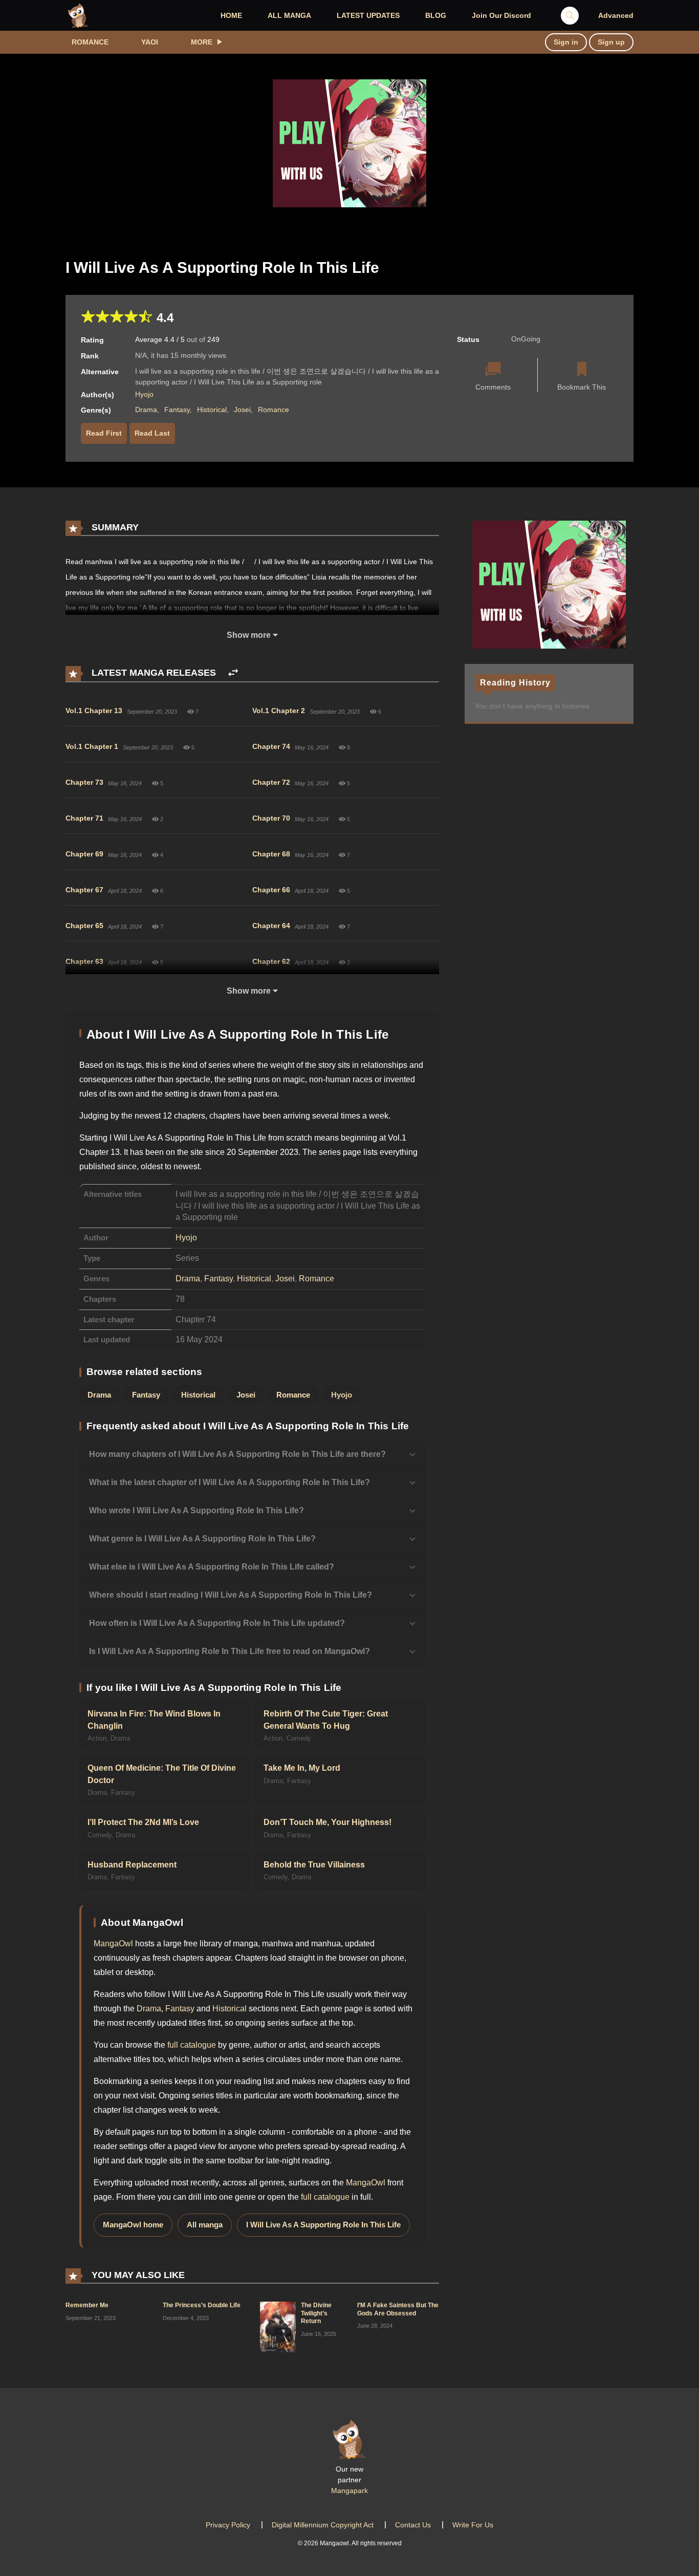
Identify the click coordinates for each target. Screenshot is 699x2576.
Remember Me (87, 2305)
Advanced (616, 15)
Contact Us (413, 2525)
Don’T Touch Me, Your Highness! (327, 1822)
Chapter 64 (271, 926)
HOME (231, 15)
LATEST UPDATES (368, 15)
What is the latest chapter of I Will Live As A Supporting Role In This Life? (230, 1482)
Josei (242, 410)
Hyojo (144, 394)
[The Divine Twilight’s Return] (278, 2326)
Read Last (152, 433)
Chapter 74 (271, 746)
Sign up (611, 42)
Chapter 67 (84, 890)
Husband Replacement (132, 1865)
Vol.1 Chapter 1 (92, 746)
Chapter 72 (271, 782)
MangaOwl (113, 1944)
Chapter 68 (271, 854)
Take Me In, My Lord (302, 1768)
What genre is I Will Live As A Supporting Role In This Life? (202, 1539)
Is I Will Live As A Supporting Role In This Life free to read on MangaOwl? (230, 1651)
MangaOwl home (133, 2225)
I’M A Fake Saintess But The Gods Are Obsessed (398, 2309)
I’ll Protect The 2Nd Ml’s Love (143, 1822)
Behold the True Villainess (314, 1865)
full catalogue (192, 2045)
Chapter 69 (84, 854)
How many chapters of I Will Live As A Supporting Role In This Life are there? (237, 1454)
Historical (212, 410)
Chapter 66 (271, 890)
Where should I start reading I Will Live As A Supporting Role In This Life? (231, 1595)
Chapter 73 (84, 782)
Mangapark (349, 2491)
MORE (202, 42)
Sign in (566, 42)
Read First (104, 433)
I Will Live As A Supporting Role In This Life (323, 2225)
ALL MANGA (289, 15)
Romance (90, 42)
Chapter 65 (84, 926)
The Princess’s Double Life (202, 2305)
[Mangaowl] (78, 15)
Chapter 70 (271, 818)
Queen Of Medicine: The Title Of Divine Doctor (162, 1774)
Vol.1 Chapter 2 (279, 711)
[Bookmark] (582, 370)
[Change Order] (233, 673)
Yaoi (150, 42)
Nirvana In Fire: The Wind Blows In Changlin (154, 1720)
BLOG (436, 15)
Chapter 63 (84, 961)
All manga (205, 2225)
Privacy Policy (228, 2525)
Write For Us (473, 2525)
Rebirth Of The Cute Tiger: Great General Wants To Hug (326, 1720)
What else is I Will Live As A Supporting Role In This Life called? (212, 1567)
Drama (146, 410)
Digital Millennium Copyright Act (323, 2525)
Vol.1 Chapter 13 (94, 711)
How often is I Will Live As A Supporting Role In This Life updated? (217, 1623)
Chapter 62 (271, 961)
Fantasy (177, 410)
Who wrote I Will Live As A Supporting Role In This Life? (196, 1510)
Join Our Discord (501, 15)
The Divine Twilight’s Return (316, 2313)
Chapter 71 (84, 818)
